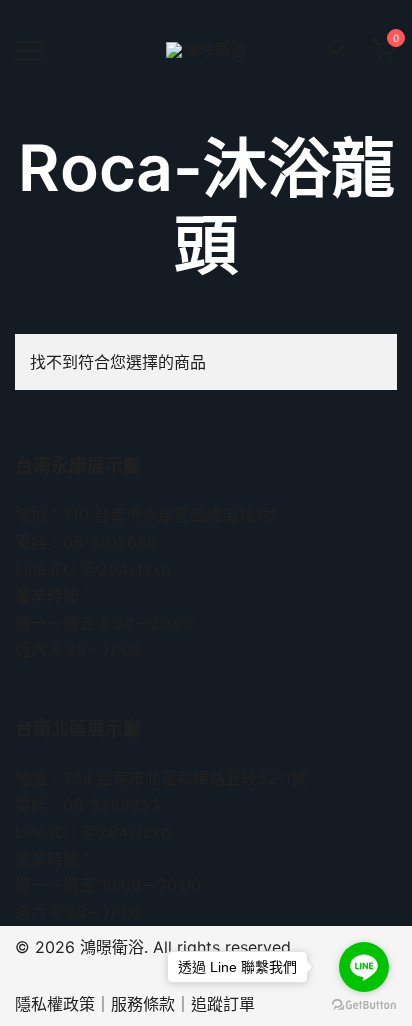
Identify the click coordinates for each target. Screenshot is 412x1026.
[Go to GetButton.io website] (364, 1005)
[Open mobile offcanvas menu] (29, 50)
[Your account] (336, 50)
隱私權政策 (55, 1004)
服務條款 (143, 1004)
